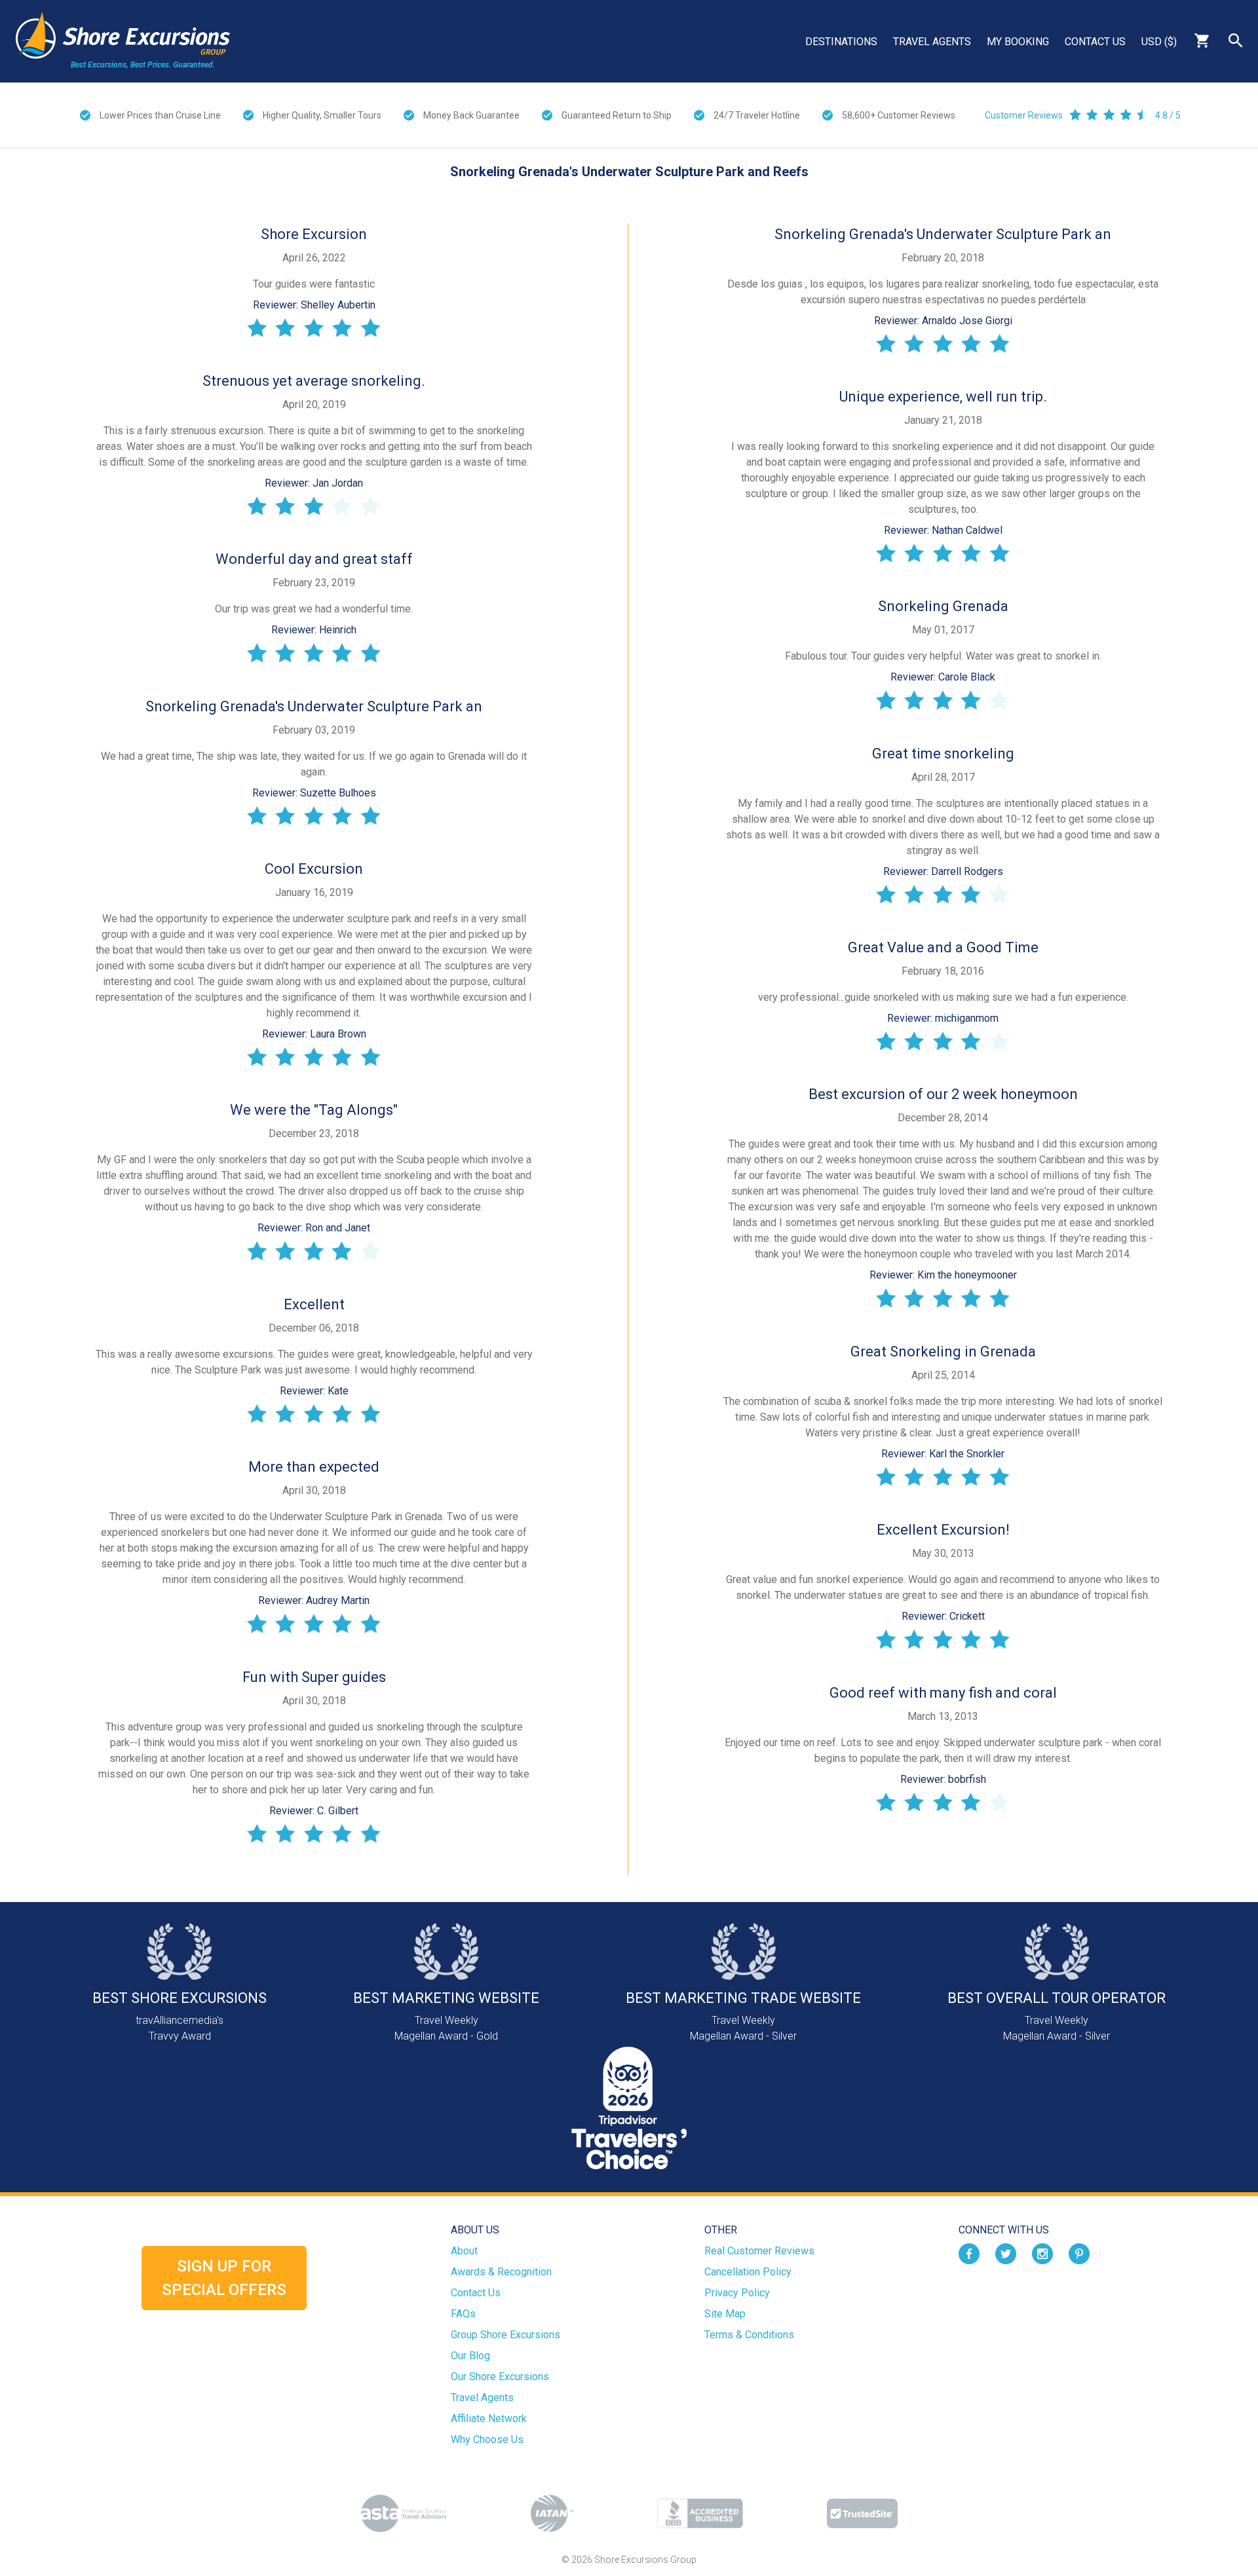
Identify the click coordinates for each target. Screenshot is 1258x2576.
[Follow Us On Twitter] (1006, 2253)
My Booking (1018, 42)
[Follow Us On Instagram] (1042, 2253)
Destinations (841, 42)
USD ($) (1159, 42)
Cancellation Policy (748, 2272)
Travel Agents (932, 42)
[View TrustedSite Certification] (862, 2513)
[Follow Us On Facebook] (969, 2253)
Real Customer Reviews (759, 2251)
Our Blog (470, 2356)
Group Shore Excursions (505, 2335)
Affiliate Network (489, 2418)
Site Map (725, 2314)
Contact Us (1095, 42)
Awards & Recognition (501, 2272)
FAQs (463, 2314)
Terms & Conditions (749, 2335)
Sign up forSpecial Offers (224, 2278)
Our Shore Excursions (500, 2377)
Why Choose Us (487, 2439)
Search (1236, 41)
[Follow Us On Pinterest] (1079, 2253)
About (464, 2251)
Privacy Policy (737, 2293)
